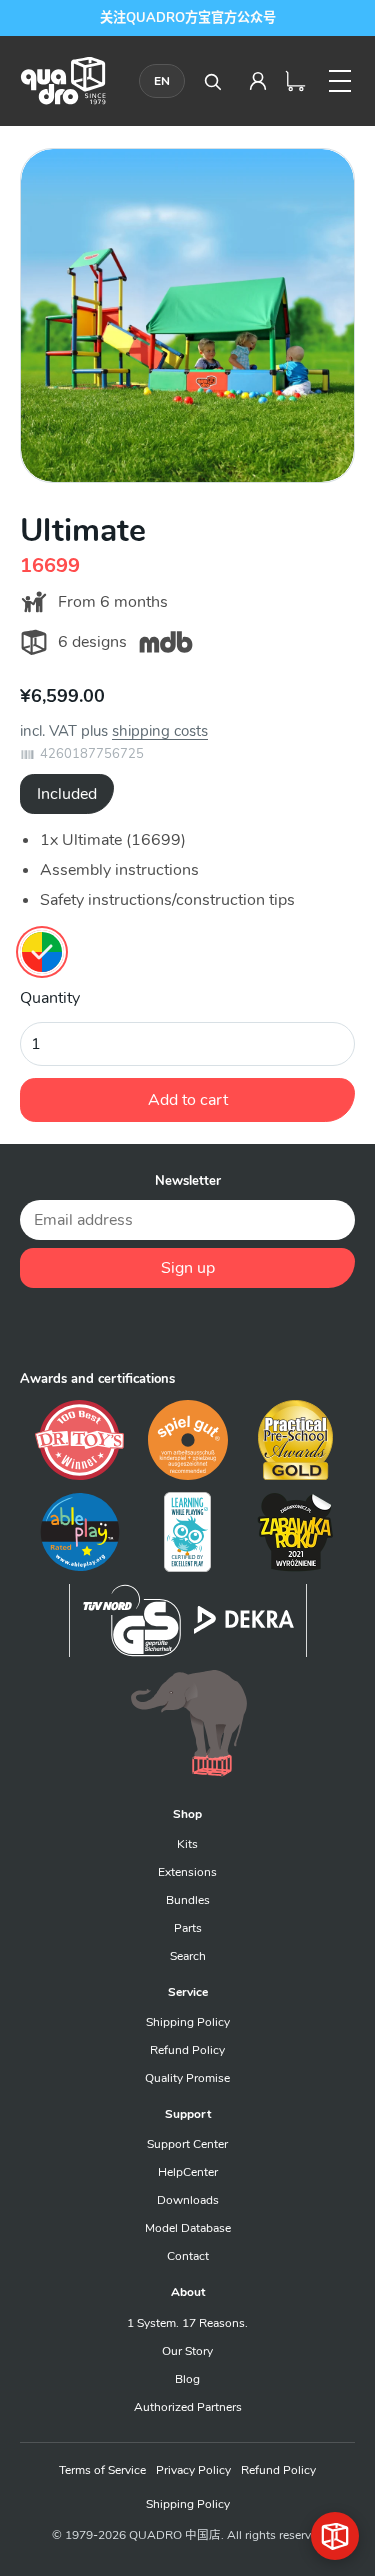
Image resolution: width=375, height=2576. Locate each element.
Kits (187, 1844)
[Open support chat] (335, 2536)
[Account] (258, 81)
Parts (188, 1928)
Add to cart (188, 1100)
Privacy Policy (193, 2470)
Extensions (187, 1872)
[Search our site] (212, 81)
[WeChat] (188, 1329)
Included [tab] (67, 794)
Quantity (50, 998)
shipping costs (160, 731)
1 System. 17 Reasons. (187, 2323)
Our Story (187, 2351)
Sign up (188, 1268)
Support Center (187, 2144)
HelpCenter (188, 2172)
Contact (188, 2256)
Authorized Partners (188, 2407)
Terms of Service (102, 2470)
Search (188, 1956)
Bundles (188, 1900)
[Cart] (296, 81)
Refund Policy (187, 2050)
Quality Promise (187, 2078)
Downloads (188, 2200)
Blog (187, 2379)
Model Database (188, 2228)
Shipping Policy (188, 2022)
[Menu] (340, 81)
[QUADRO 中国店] (63, 80)
